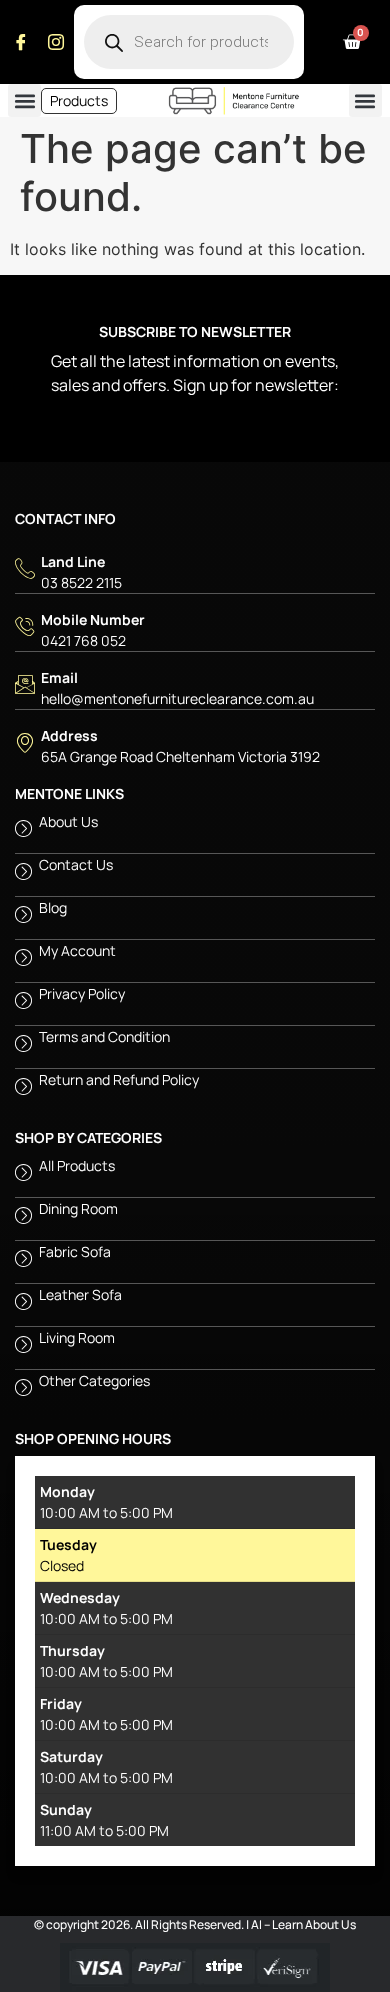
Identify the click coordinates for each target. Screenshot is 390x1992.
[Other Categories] (195, 1391)
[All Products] (195, 1176)
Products (79, 100)
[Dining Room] (195, 1219)
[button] (24, 100)
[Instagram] (56, 42)
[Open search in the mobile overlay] (189, 42)
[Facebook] (21, 42)
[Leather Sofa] (195, 1305)
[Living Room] (195, 1348)
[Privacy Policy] (195, 1004)
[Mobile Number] (195, 630)
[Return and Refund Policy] (195, 1090)
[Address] (195, 746)
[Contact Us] (195, 875)
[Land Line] (195, 572)
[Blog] (195, 918)
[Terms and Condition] (195, 1047)
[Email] (195, 688)
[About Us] (195, 832)
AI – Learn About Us (303, 1924)
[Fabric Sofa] (195, 1262)
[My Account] (195, 961)
